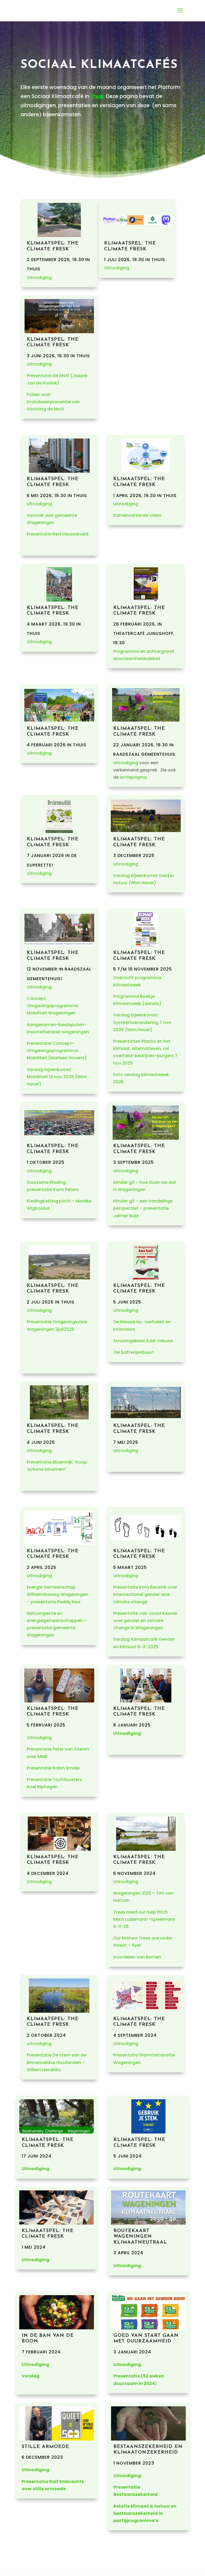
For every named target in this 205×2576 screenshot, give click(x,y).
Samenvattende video (137, 515)
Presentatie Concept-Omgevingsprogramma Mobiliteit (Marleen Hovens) (57, 1051)
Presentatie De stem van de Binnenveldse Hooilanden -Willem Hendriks (56, 2062)
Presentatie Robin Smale (53, 1768)
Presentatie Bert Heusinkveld (58, 534)
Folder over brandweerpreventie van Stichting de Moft (53, 402)
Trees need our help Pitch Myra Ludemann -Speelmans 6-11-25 (144, 1919)
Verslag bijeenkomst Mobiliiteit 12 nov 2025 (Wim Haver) (57, 1077)
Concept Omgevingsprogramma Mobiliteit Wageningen (52, 1006)
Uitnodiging (39, 278)
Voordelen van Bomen (137, 1957)
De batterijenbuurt (134, 1352)
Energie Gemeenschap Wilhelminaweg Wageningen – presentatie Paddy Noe (57, 1594)
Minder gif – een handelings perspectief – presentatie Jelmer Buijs (143, 1208)
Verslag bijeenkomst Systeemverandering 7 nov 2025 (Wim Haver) (142, 1022)
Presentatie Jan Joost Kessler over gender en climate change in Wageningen (145, 1621)
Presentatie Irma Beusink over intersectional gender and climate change (145, 1594)
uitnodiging (39, 2044)
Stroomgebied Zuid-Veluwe (143, 1341)
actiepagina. (134, 777)
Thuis (97, 96)
